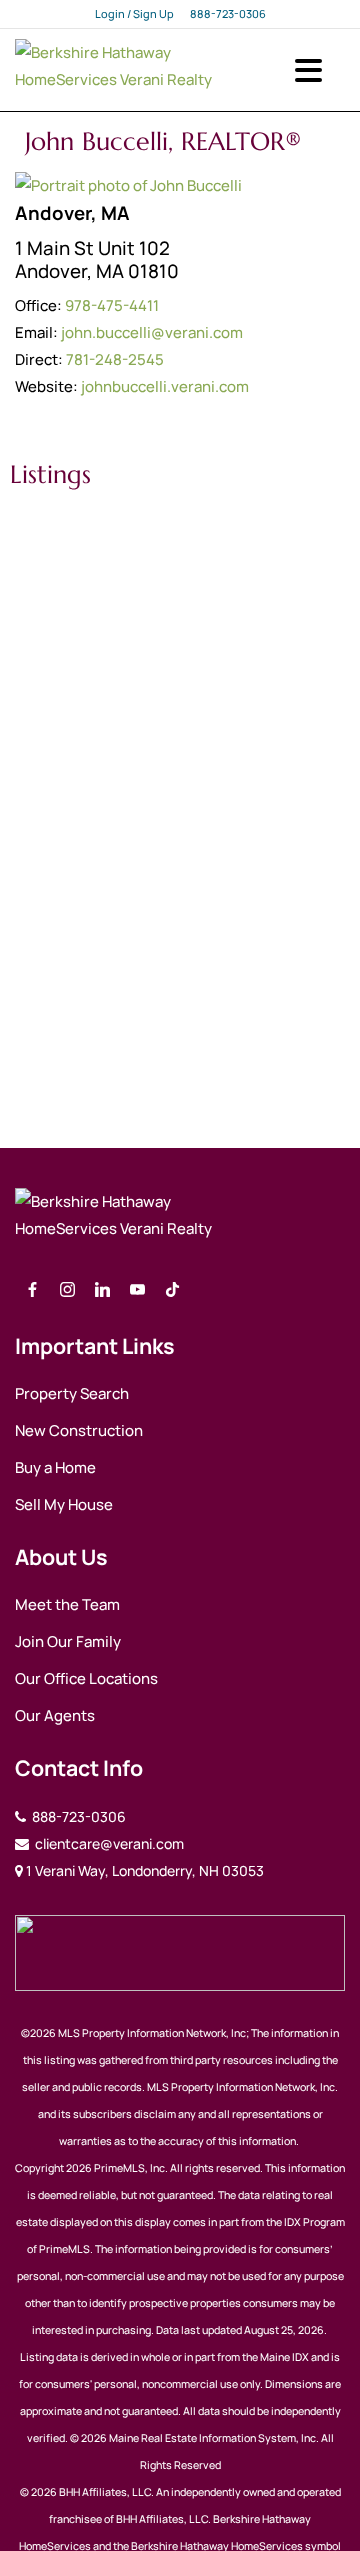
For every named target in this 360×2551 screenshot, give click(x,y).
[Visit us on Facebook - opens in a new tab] (32, 1290)
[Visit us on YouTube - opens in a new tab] (137, 1290)
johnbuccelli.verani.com (165, 386)
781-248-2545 (115, 359)
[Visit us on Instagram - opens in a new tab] (67, 1290)
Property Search (72, 1393)
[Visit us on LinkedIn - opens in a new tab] (102, 1290)
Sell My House (64, 1504)
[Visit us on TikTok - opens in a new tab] (172, 1290)
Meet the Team (67, 1604)
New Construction (79, 1430)
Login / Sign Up (134, 13)
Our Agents (55, 1715)
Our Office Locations (86, 1678)
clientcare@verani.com (108, 1843)
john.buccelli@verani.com (152, 332)
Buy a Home (55, 1467)
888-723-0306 (228, 13)
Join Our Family (68, 1641)
